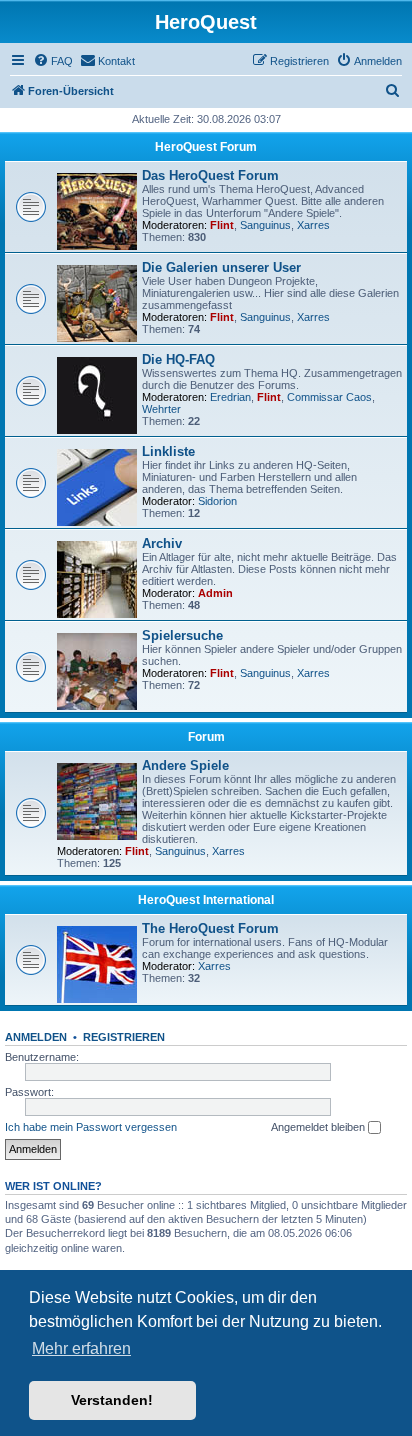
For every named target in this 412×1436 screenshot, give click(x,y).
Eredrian (230, 397)
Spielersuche (182, 635)
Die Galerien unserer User (221, 267)
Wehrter (161, 409)
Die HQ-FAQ (178, 359)
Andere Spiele (185, 765)
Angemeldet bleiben (319, 1127)
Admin (215, 593)
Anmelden (36, 1037)
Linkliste (168, 451)
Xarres (313, 225)
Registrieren (124, 1037)
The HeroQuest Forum (210, 928)
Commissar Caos (329, 397)
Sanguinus (265, 225)
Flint (222, 225)
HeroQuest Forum (206, 147)
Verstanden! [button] (112, 1400)
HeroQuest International (206, 900)
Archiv (162, 543)
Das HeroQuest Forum (210, 175)
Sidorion (217, 501)
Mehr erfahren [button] (81, 1348)
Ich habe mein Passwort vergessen (91, 1127)
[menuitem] (53, 61)
